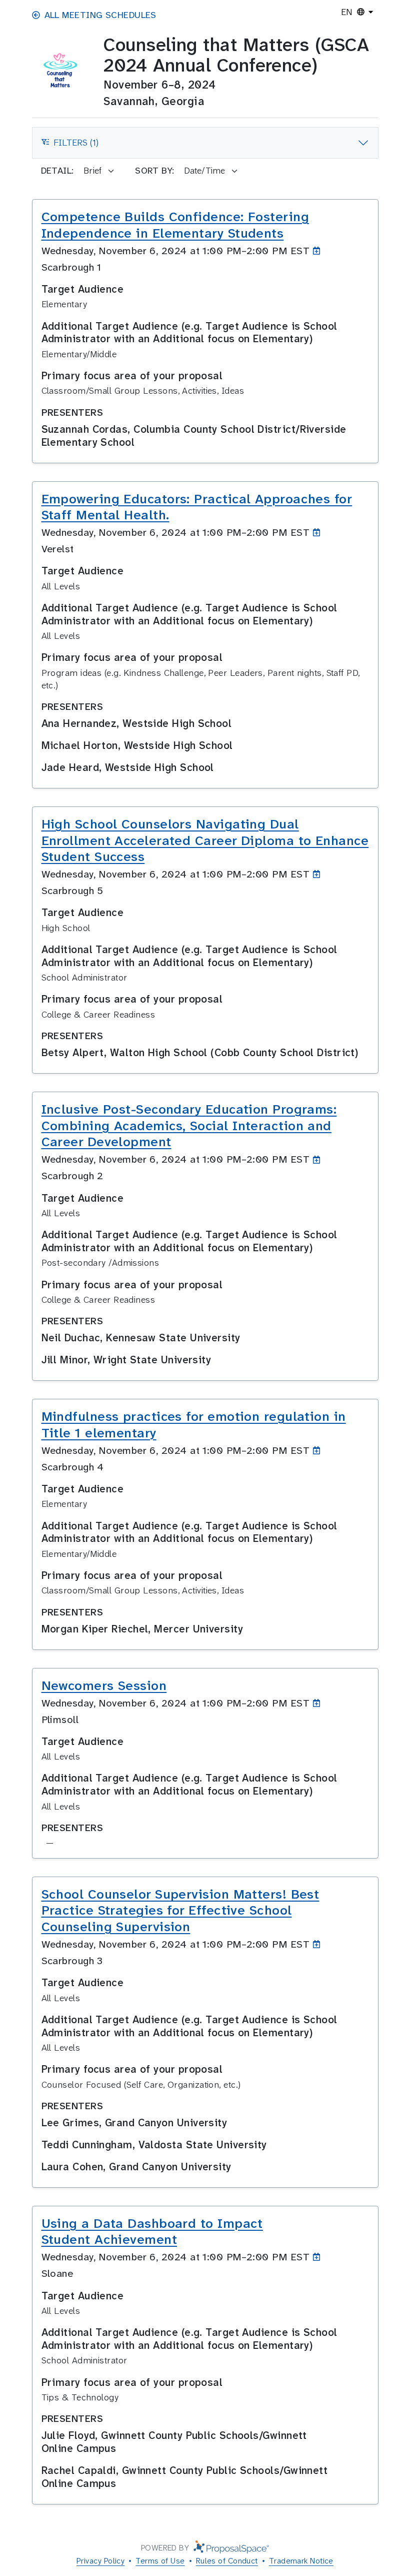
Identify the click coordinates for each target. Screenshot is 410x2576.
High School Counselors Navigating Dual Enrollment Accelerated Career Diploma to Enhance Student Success (205, 840)
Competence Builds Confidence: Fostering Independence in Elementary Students (175, 225)
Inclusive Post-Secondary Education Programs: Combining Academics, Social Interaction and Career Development (189, 1125)
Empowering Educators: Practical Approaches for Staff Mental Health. (197, 507)
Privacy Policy (100, 2561)
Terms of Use (160, 2561)
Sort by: (155, 171)
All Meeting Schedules (100, 15)
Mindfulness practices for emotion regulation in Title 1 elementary (194, 1425)
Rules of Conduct (227, 2561)
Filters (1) (70, 146)
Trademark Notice (301, 2561)
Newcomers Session (104, 1685)
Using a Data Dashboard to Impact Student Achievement (152, 2232)
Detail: (57, 171)
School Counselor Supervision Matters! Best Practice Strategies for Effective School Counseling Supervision (180, 1910)
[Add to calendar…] (319, 251)
